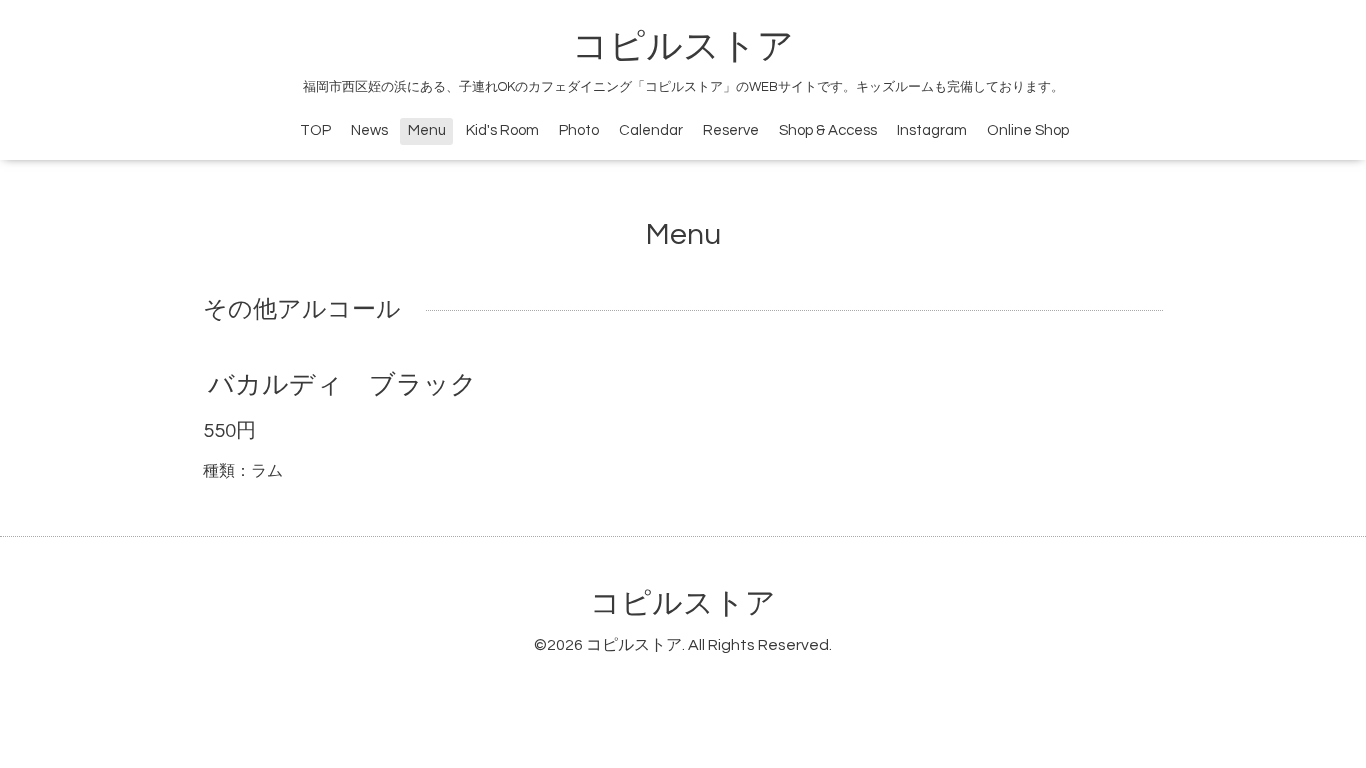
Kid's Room (502, 130)
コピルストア (683, 47)
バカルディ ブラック (342, 385)
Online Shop (1028, 130)
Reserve (731, 130)
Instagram (932, 130)
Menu (427, 130)
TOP (315, 130)
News (369, 130)
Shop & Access (828, 130)
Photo (579, 130)
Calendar (651, 130)
